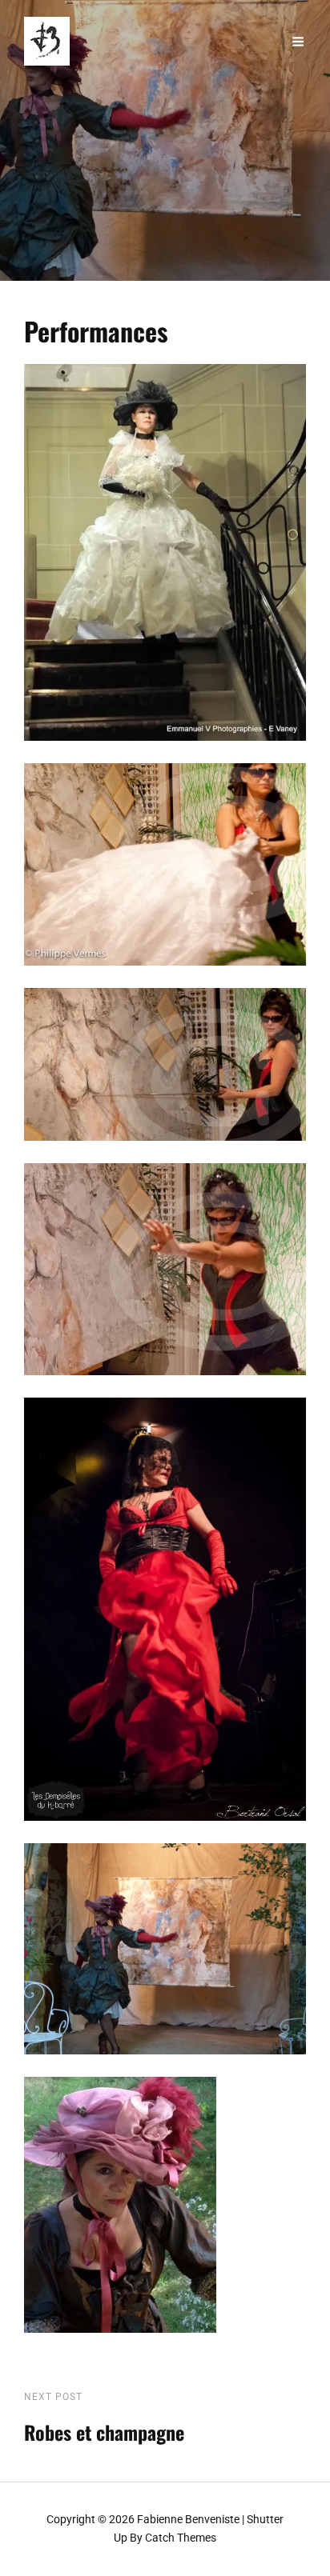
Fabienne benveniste (188, 2519)
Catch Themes (181, 2538)
